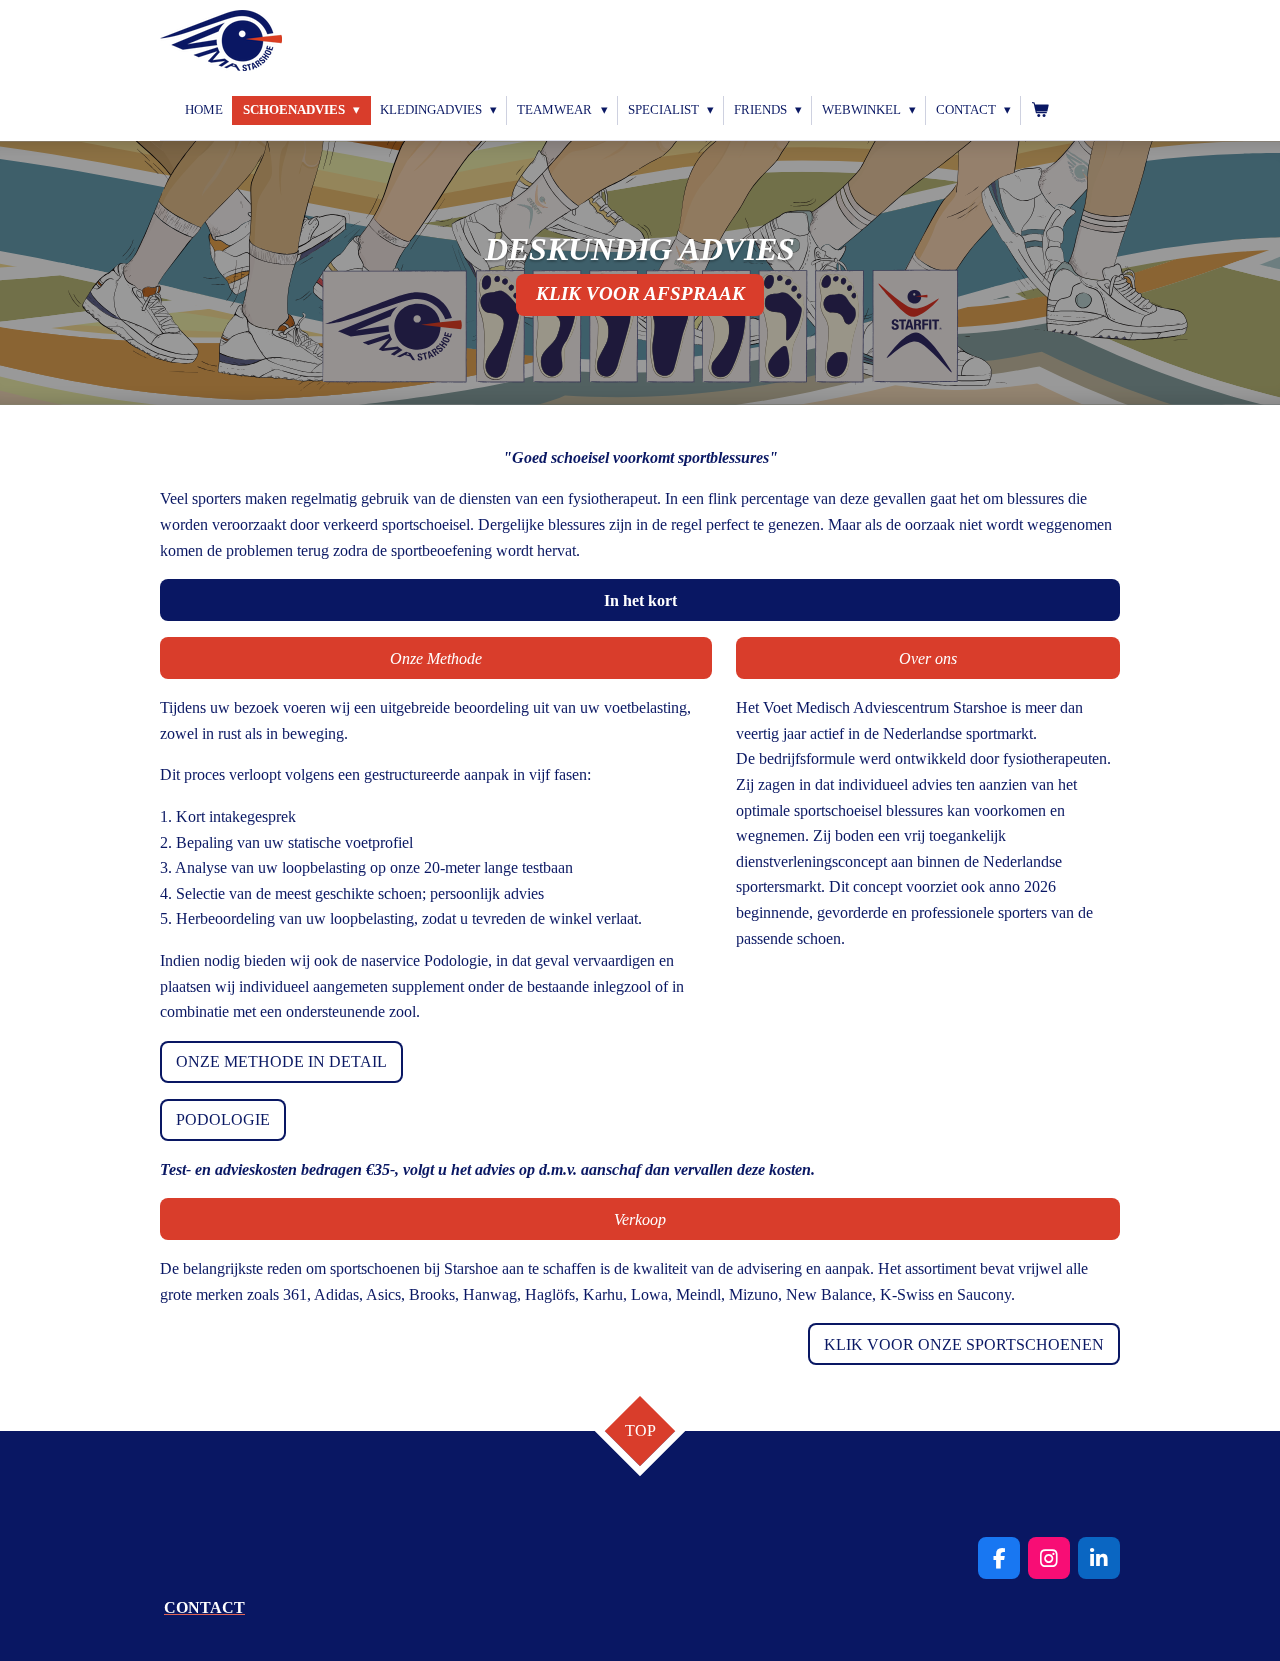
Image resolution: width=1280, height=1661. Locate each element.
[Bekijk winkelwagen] (1040, 110)
